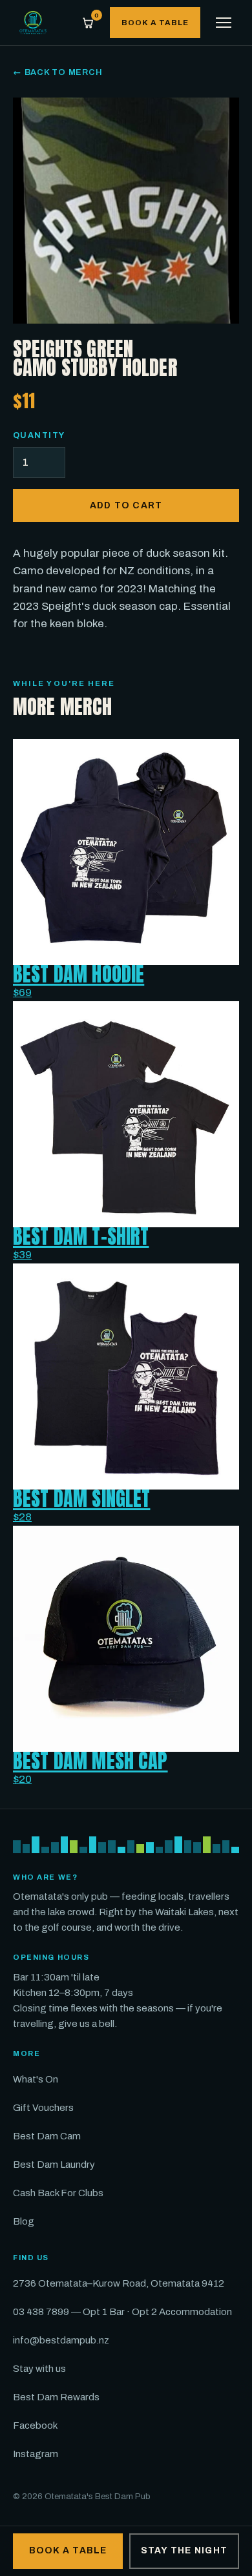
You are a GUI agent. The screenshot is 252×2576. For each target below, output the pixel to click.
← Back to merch (58, 72)
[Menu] (224, 23)
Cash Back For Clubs (58, 2193)
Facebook (35, 2425)
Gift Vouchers (43, 2108)
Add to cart (126, 505)
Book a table (155, 23)
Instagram (36, 2454)
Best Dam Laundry (54, 2165)
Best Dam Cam (47, 2136)
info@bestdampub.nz (61, 2340)
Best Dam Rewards (56, 2397)
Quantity (39, 435)
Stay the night (184, 2550)
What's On (36, 2079)
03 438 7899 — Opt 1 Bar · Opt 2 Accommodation (122, 2312)
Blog (24, 2221)
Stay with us (39, 2369)
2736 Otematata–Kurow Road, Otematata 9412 (119, 2283)
